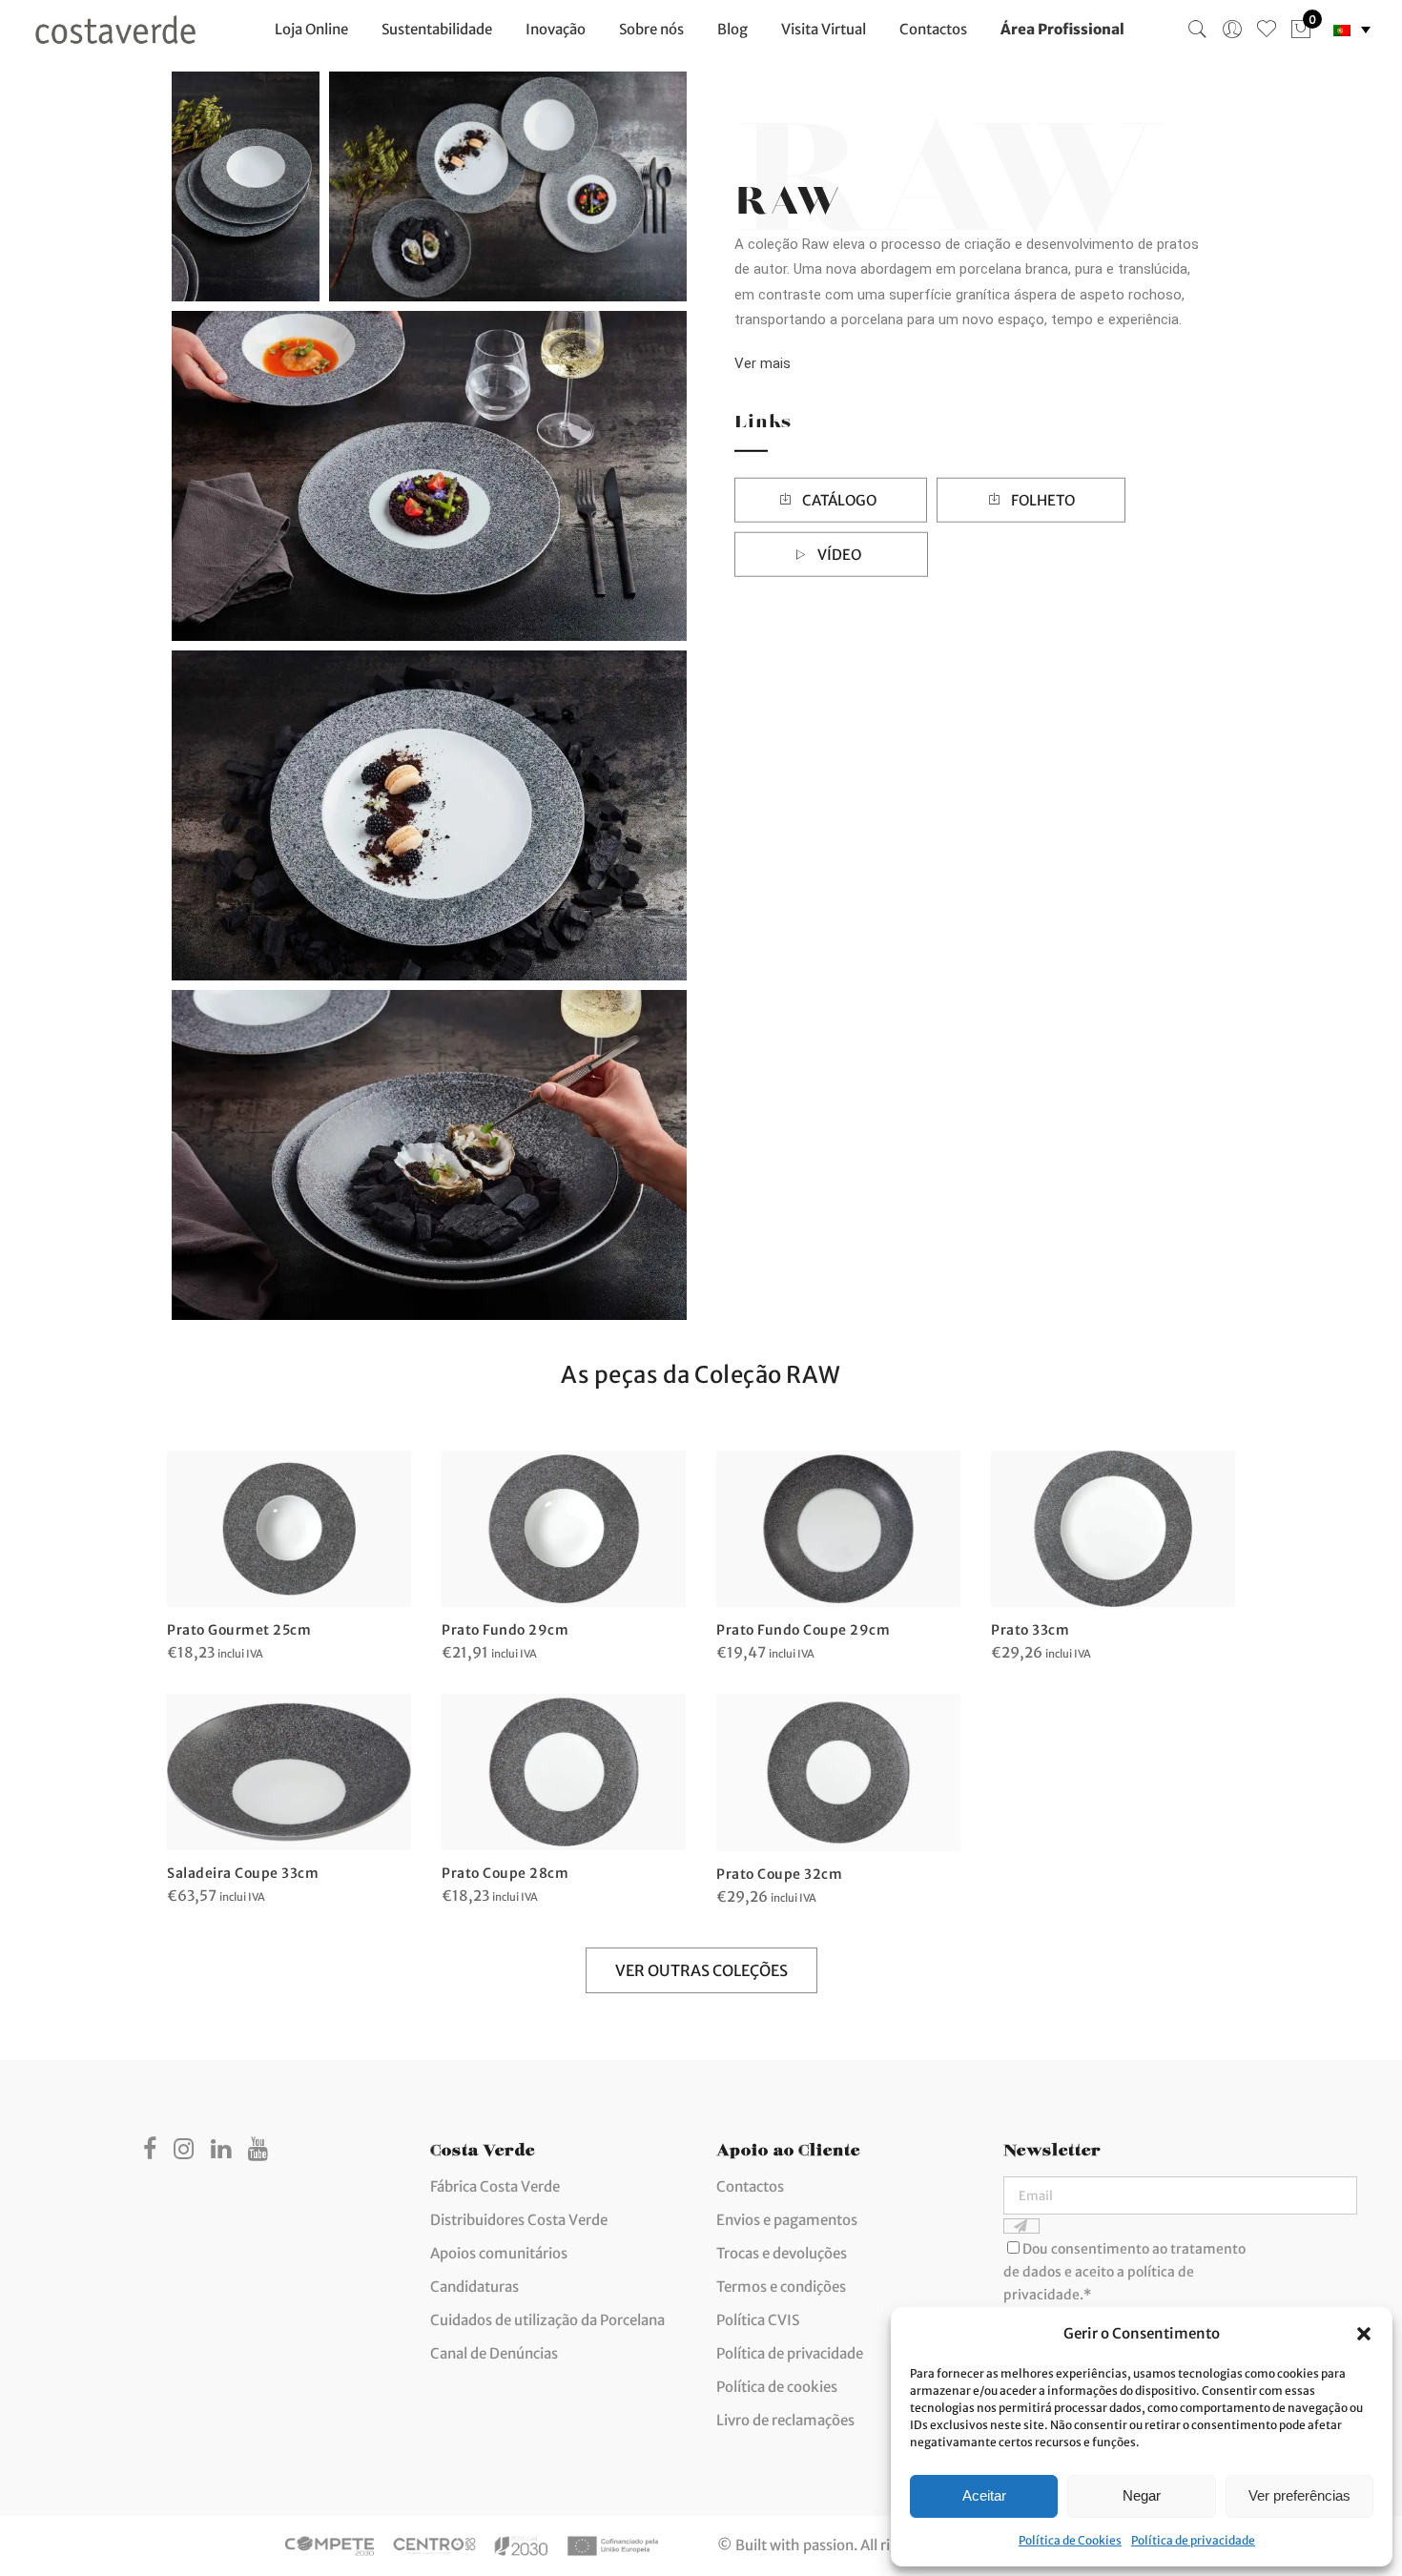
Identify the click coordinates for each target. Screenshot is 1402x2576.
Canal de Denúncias (494, 2353)
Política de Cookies (1070, 2540)
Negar (1142, 2495)
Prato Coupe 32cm (779, 1874)
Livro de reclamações (785, 2420)
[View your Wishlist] (1267, 30)
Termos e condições (781, 2287)
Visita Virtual (824, 29)
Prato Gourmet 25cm (239, 1630)
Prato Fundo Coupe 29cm (803, 1630)
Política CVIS (758, 2320)
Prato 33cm (1030, 1630)
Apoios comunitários (499, 2253)
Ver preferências (1299, 2495)
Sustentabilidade (437, 29)
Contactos (933, 29)
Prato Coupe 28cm (505, 1873)
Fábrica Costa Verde (495, 2186)
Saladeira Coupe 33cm (243, 1873)
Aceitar (984, 2495)
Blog (732, 29)
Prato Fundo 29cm (505, 1630)
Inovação (556, 29)
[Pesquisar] (1198, 30)
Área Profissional (1062, 29)
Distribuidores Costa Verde (519, 2220)
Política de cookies (777, 2387)
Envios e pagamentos (787, 2220)
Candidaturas (474, 2287)
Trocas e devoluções (782, 2253)
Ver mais (763, 362)
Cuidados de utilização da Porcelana (547, 2320)
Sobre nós (651, 29)
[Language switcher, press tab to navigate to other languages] (1352, 30)
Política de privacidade (1193, 2540)
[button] (1364, 2334)
